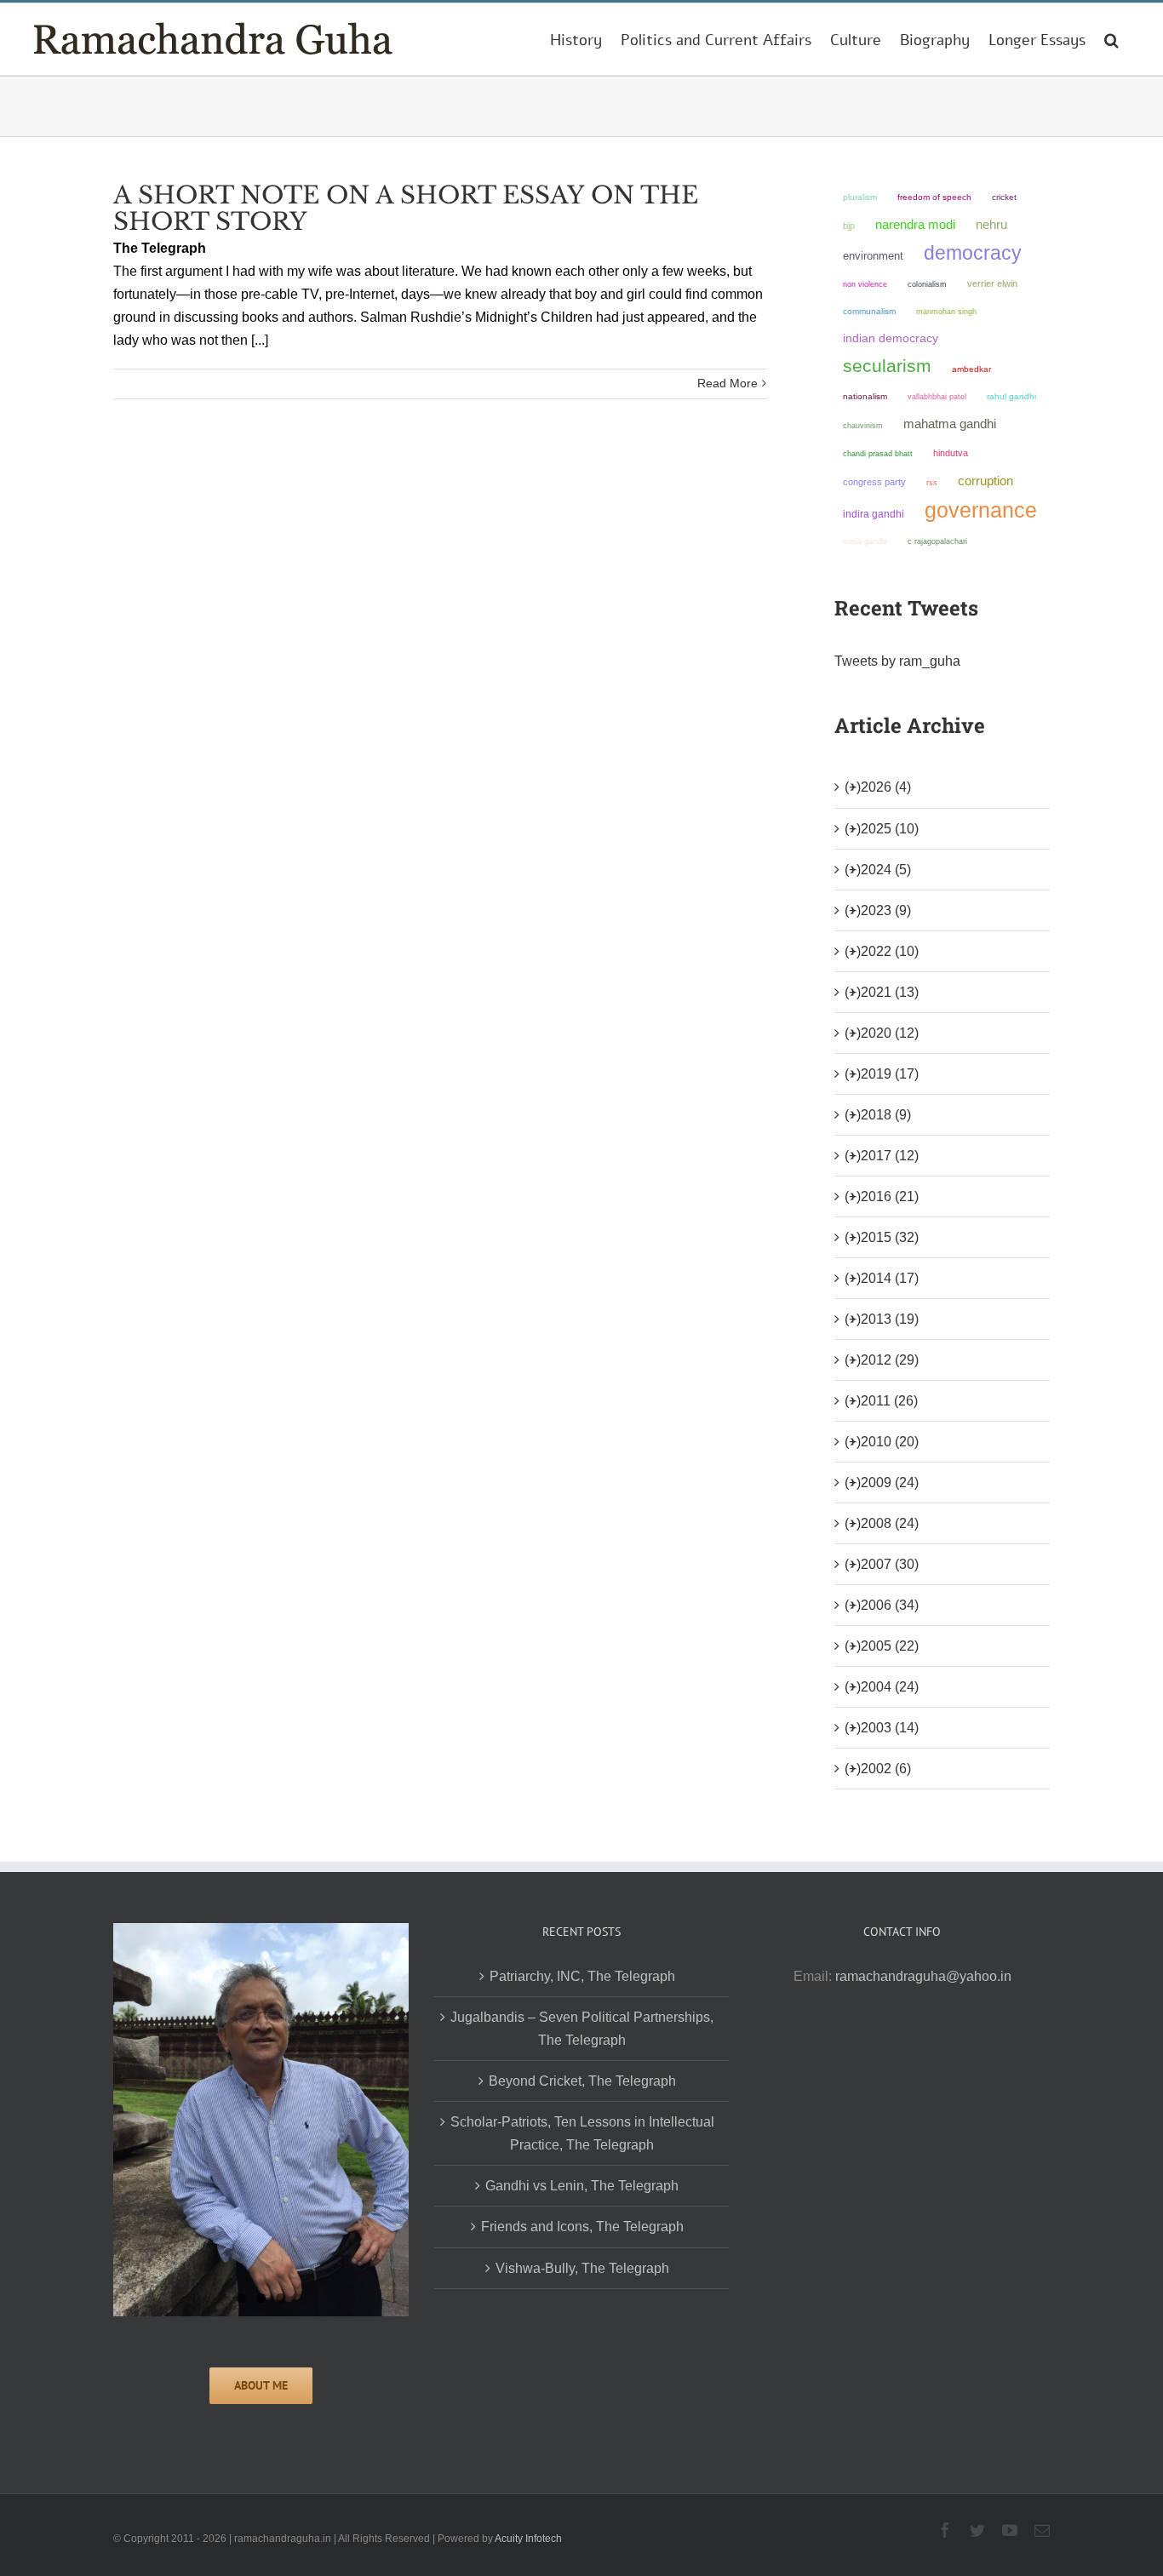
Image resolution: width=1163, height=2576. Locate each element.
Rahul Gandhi (1011, 396)
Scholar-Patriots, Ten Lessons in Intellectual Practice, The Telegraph (582, 2133)
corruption (985, 481)
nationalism (865, 396)
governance (981, 510)
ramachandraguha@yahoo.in (923, 1976)
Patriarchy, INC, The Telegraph (582, 1976)
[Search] (1111, 39)
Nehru (991, 225)
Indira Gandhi (874, 514)
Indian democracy (891, 338)
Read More (728, 383)
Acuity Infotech (528, 2539)
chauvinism (863, 425)
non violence (865, 284)
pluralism (860, 197)
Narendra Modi (915, 224)
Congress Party (874, 482)
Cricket (1004, 197)
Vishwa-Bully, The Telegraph (582, 2268)
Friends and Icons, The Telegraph (582, 2227)
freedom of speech (934, 197)
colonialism (927, 284)
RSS (932, 483)
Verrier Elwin (992, 283)
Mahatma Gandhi (950, 424)
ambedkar (971, 369)
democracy (973, 253)
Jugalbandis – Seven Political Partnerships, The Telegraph (582, 2029)
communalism (869, 311)
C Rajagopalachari (937, 541)
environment (873, 256)
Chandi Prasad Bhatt (878, 453)
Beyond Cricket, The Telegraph (582, 2081)
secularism (887, 366)
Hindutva (951, 453)
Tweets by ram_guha (897, 661)
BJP (849, 226)
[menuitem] (576, 39)
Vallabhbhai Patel (937, 397)
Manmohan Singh (946, 311)
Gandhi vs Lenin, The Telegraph (582, 2186)
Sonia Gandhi (865, 541)
